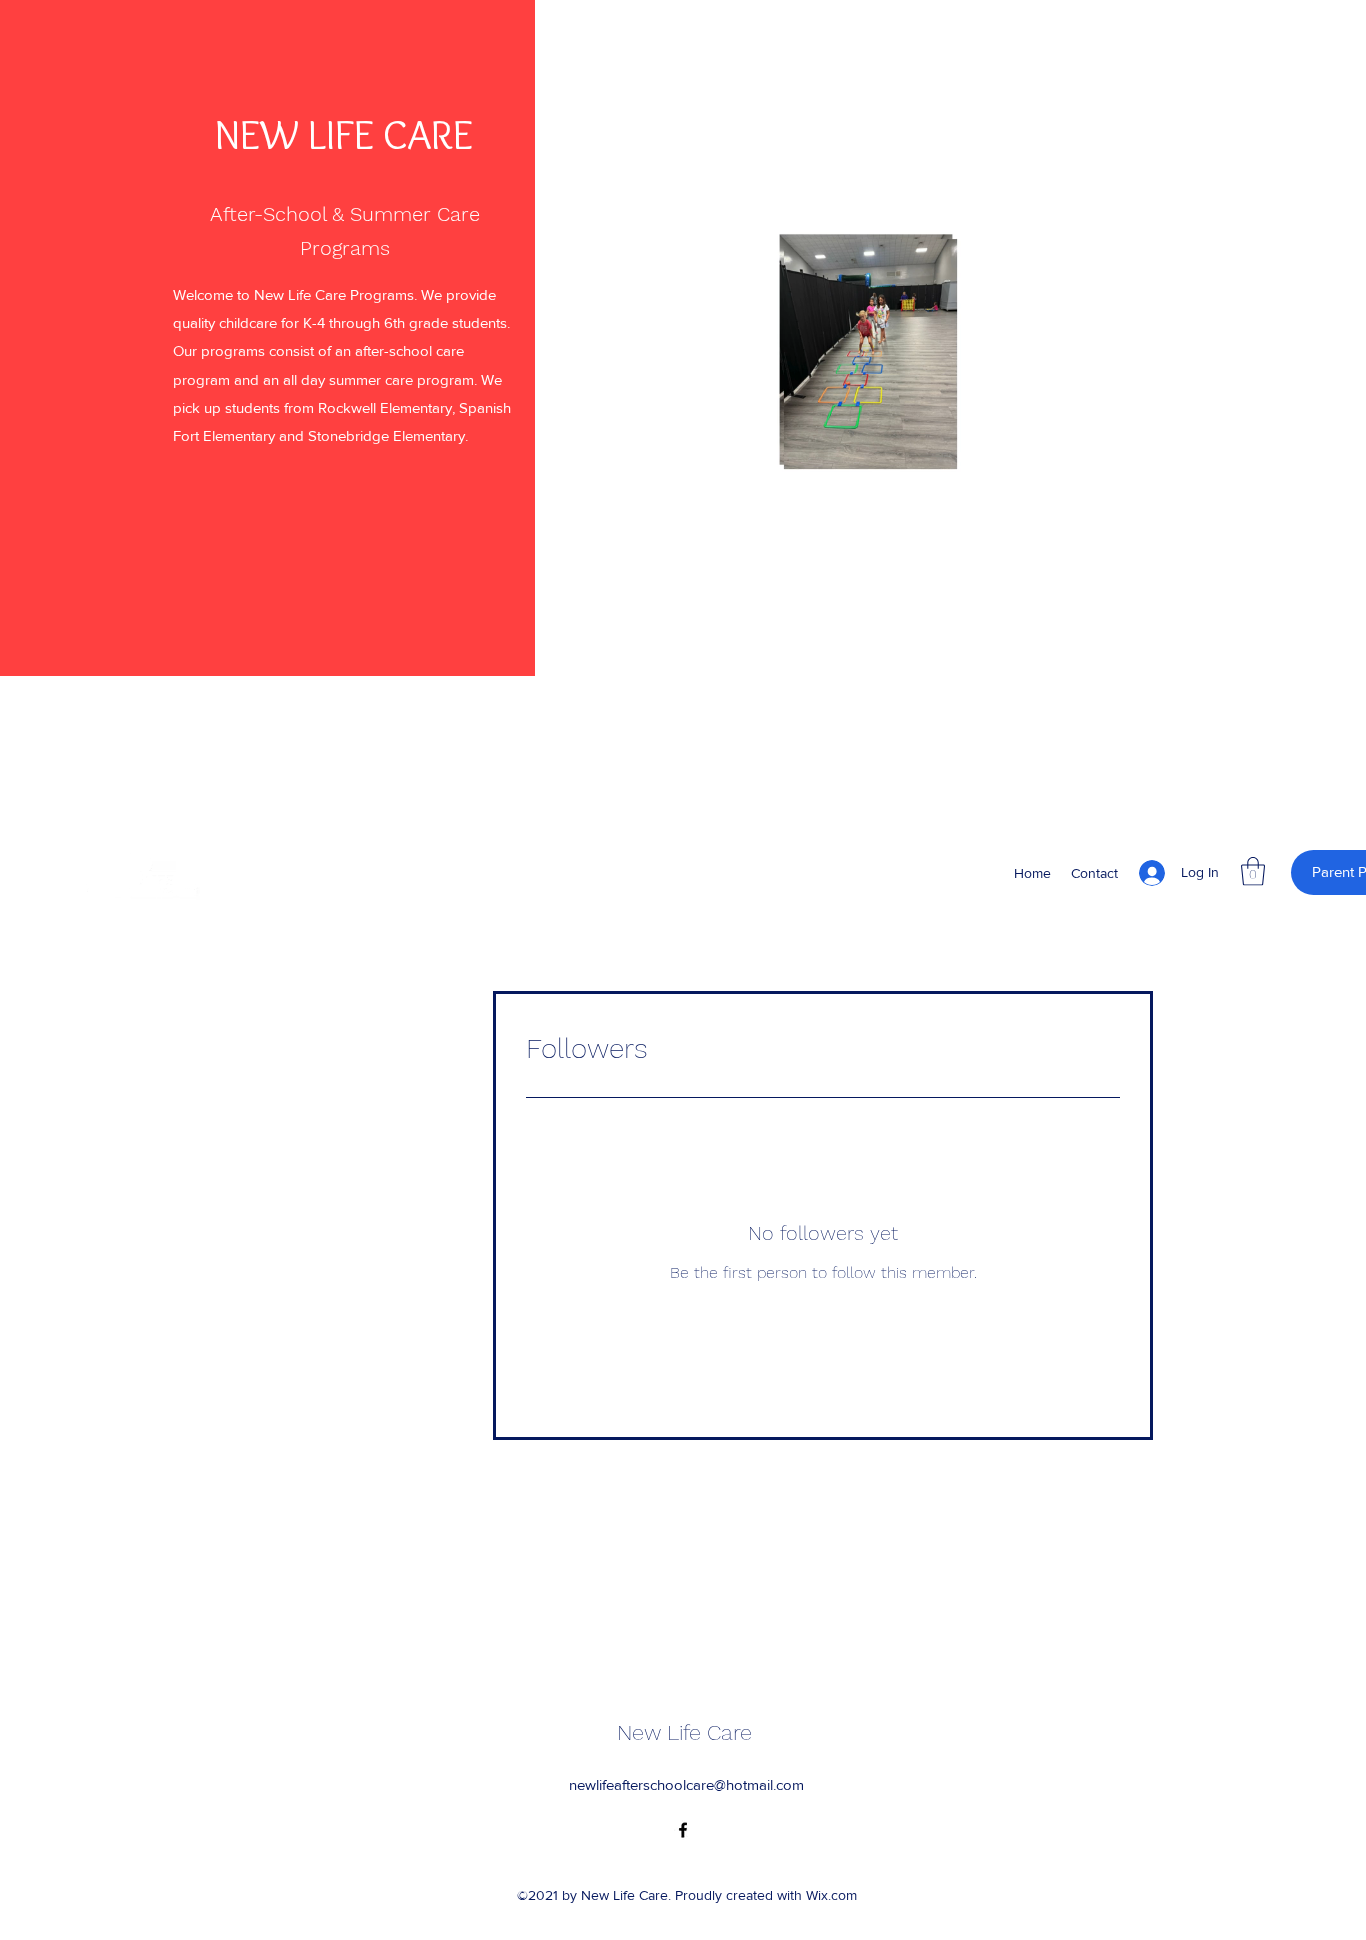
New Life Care (684, 1732)
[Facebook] (683, 1830)
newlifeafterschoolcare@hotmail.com (686, 1784)
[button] (1111, 481)
